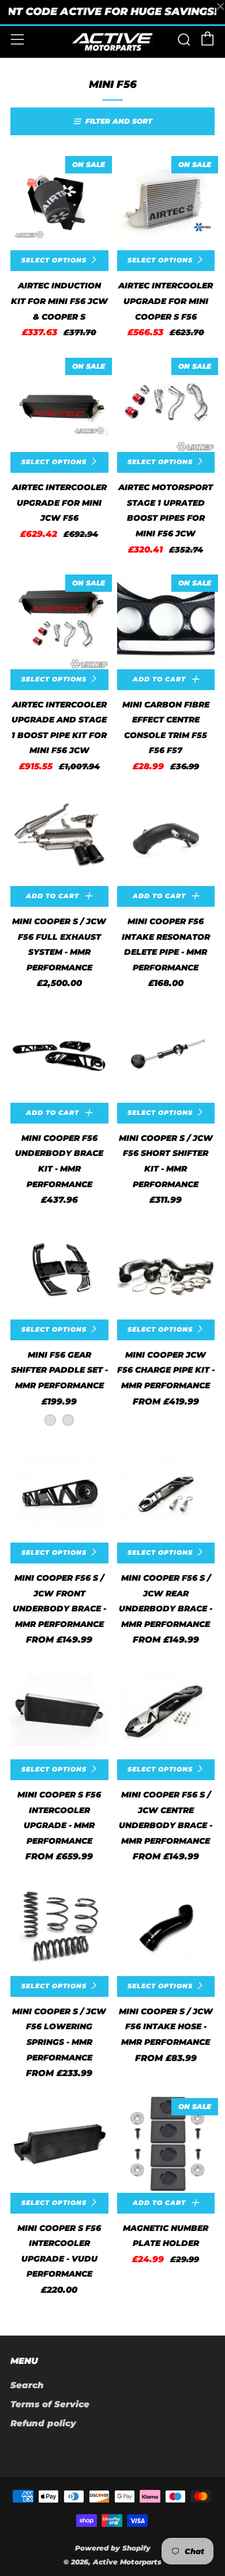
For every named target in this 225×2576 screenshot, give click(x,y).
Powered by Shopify (113, 2548)
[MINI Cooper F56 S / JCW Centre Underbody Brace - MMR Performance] (166, 1710)
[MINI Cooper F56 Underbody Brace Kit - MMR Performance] (59, 1054)
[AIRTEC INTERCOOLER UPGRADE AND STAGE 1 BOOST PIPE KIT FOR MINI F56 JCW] (59, 620)
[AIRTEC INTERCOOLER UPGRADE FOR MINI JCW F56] (59, 403)
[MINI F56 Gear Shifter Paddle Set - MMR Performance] (59, 1270)
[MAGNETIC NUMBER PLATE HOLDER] (166, 2144)
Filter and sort (119, 121)
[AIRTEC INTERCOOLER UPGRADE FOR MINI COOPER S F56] (166, 202)
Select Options (54, 260)
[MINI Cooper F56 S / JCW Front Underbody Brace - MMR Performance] (59, 1494)
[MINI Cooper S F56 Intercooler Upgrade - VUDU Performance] (59, 2144)
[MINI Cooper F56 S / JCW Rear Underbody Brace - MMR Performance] (166, 1494)
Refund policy (43, 2423)
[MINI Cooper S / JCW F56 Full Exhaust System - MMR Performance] (59, 837)
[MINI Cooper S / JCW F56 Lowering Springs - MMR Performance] (59, 1927)
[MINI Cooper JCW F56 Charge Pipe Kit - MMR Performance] (166, 1270)
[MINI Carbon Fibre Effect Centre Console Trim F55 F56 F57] (166, 620)
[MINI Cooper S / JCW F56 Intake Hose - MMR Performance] (166, 1927)
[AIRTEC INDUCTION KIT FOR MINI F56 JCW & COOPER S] (59, 202)
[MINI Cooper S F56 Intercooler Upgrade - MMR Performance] (59, 1710)
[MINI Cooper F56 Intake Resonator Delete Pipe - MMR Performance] (166, 837)
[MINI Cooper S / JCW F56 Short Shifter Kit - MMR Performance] (166, 1054)
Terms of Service (50, 2404)
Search (27, 2385)
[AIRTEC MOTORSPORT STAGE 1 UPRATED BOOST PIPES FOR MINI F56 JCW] (166, 403)
